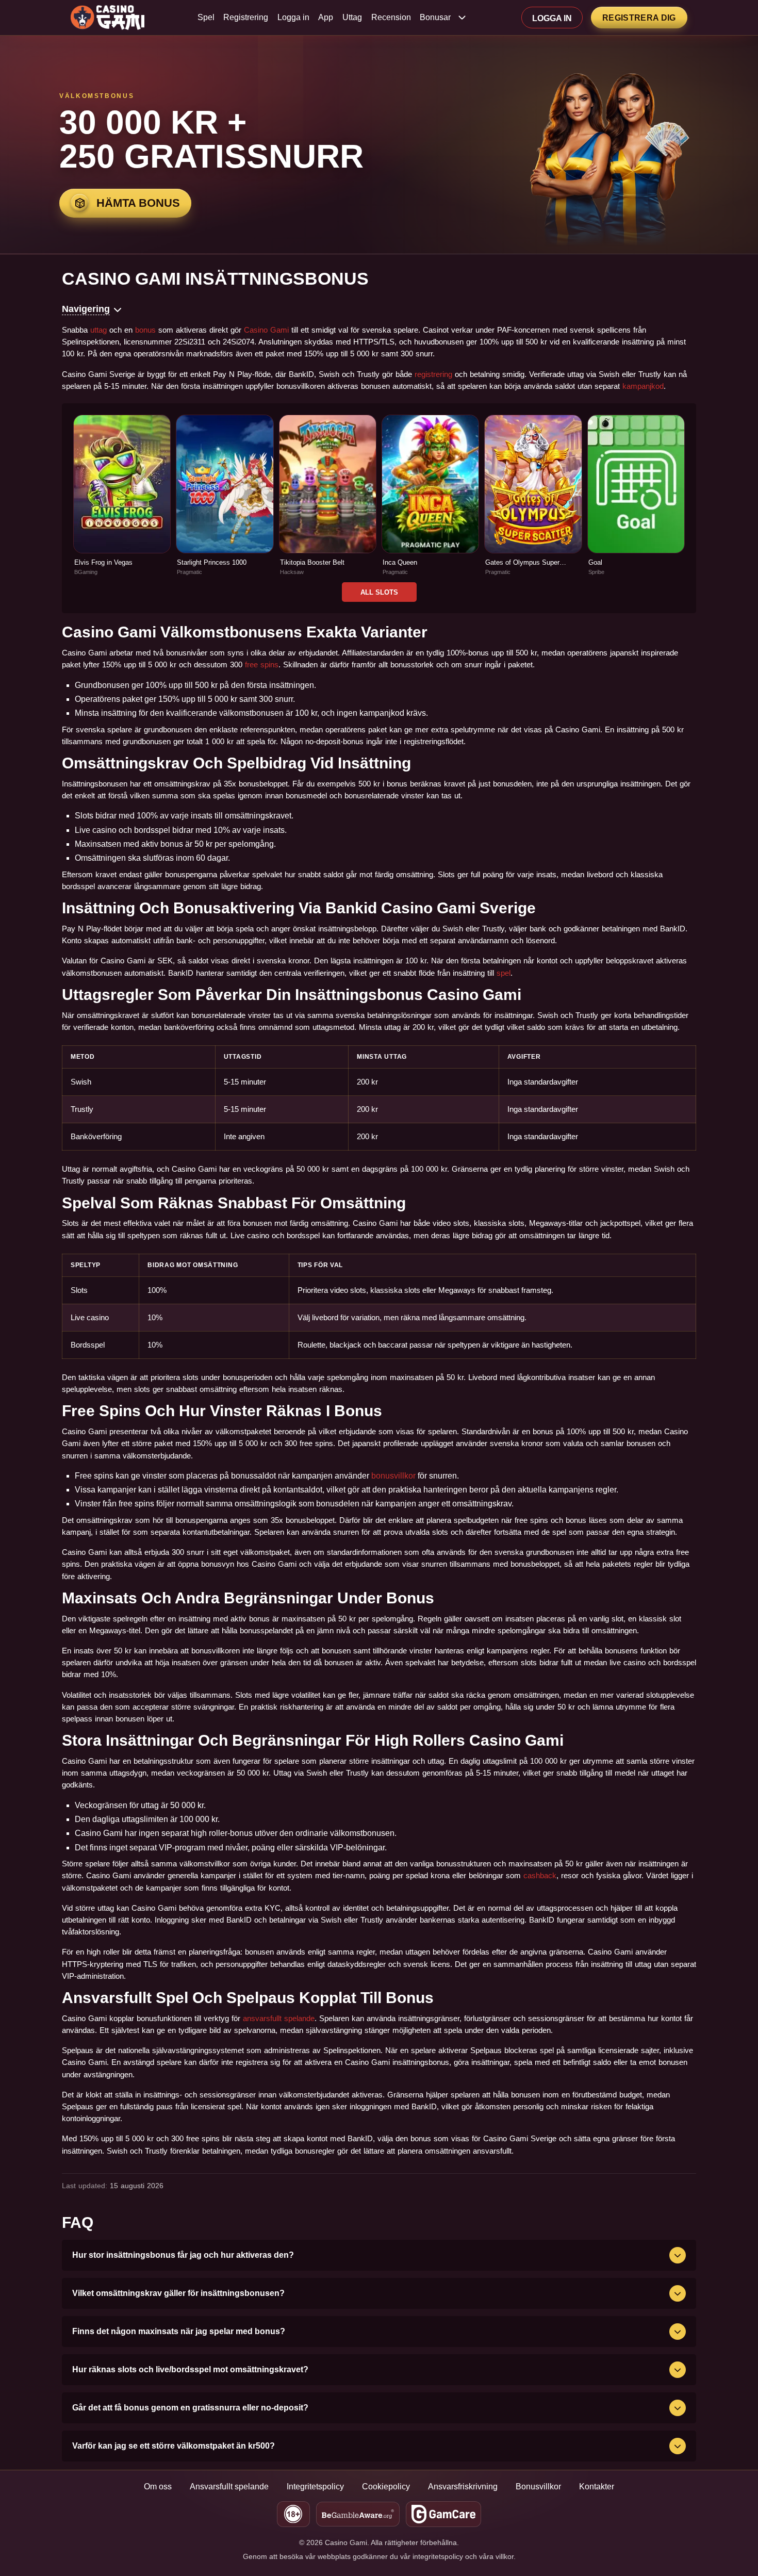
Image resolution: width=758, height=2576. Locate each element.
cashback (540, 1875)
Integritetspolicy (315, 2487)
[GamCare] (444, 2514)
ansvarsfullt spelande (279, 2018)
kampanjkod (643, 386)
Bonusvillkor (538, 2487)
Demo (122, 507)
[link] (122, 495)
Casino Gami (266, 330)
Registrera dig (639, 18)
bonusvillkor (393, 1476)
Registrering (246, 18)
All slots (379, 592)
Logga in (293, 18)
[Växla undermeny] (462, 18)
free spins (262, 664)
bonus (145, 330)
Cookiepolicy (386, 2487)
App (326, 18)
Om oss (158, 2487)
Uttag (352, 18)
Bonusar (435, 18)
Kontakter (597, 2487)
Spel (206, 18)
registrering (433, 374)
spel (504, 973)
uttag (98, 330)
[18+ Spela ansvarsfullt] (293, 2514)
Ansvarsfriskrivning (463, 2487)
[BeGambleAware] (358, 2514)
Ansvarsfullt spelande (229, 2487)
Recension (391, 18)
